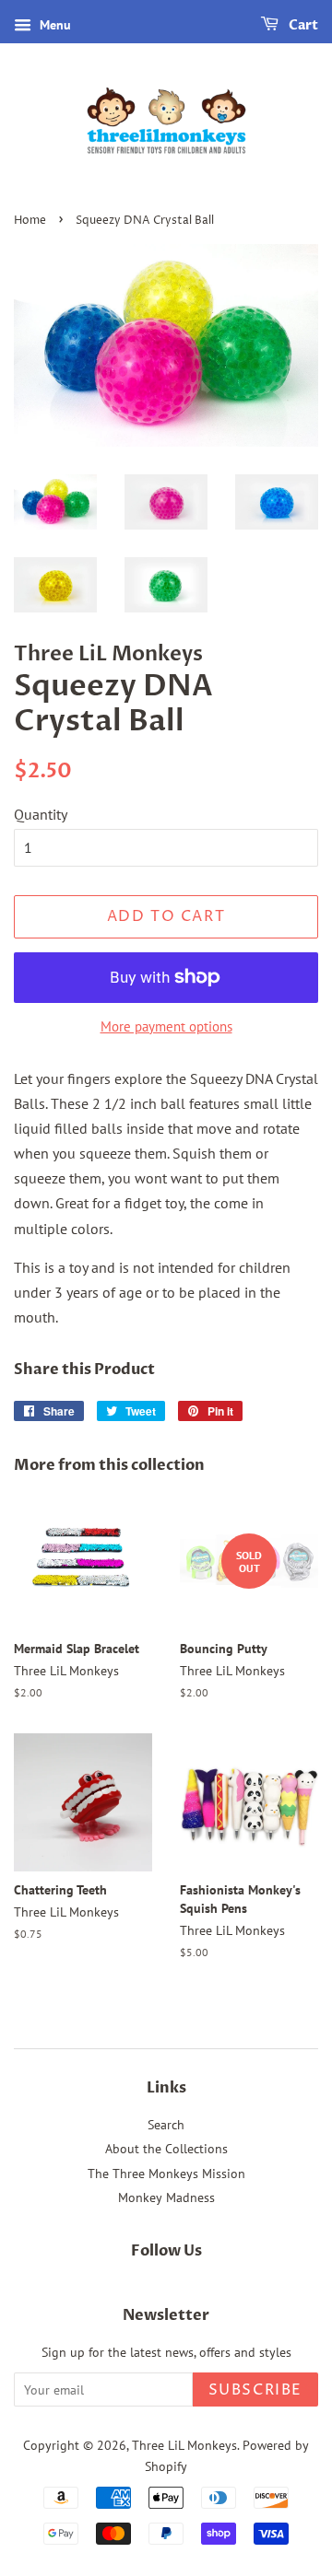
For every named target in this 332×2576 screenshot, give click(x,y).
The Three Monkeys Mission (166, 2174)
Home (30, 221)
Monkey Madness (166, 2197)
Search (166, 2125)
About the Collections (166, 2149)
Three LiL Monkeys (184, 2445)
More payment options (166, 1026)
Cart (302, 25)
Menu (53, 25)
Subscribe (255, 2390)
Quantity (41, 814)
